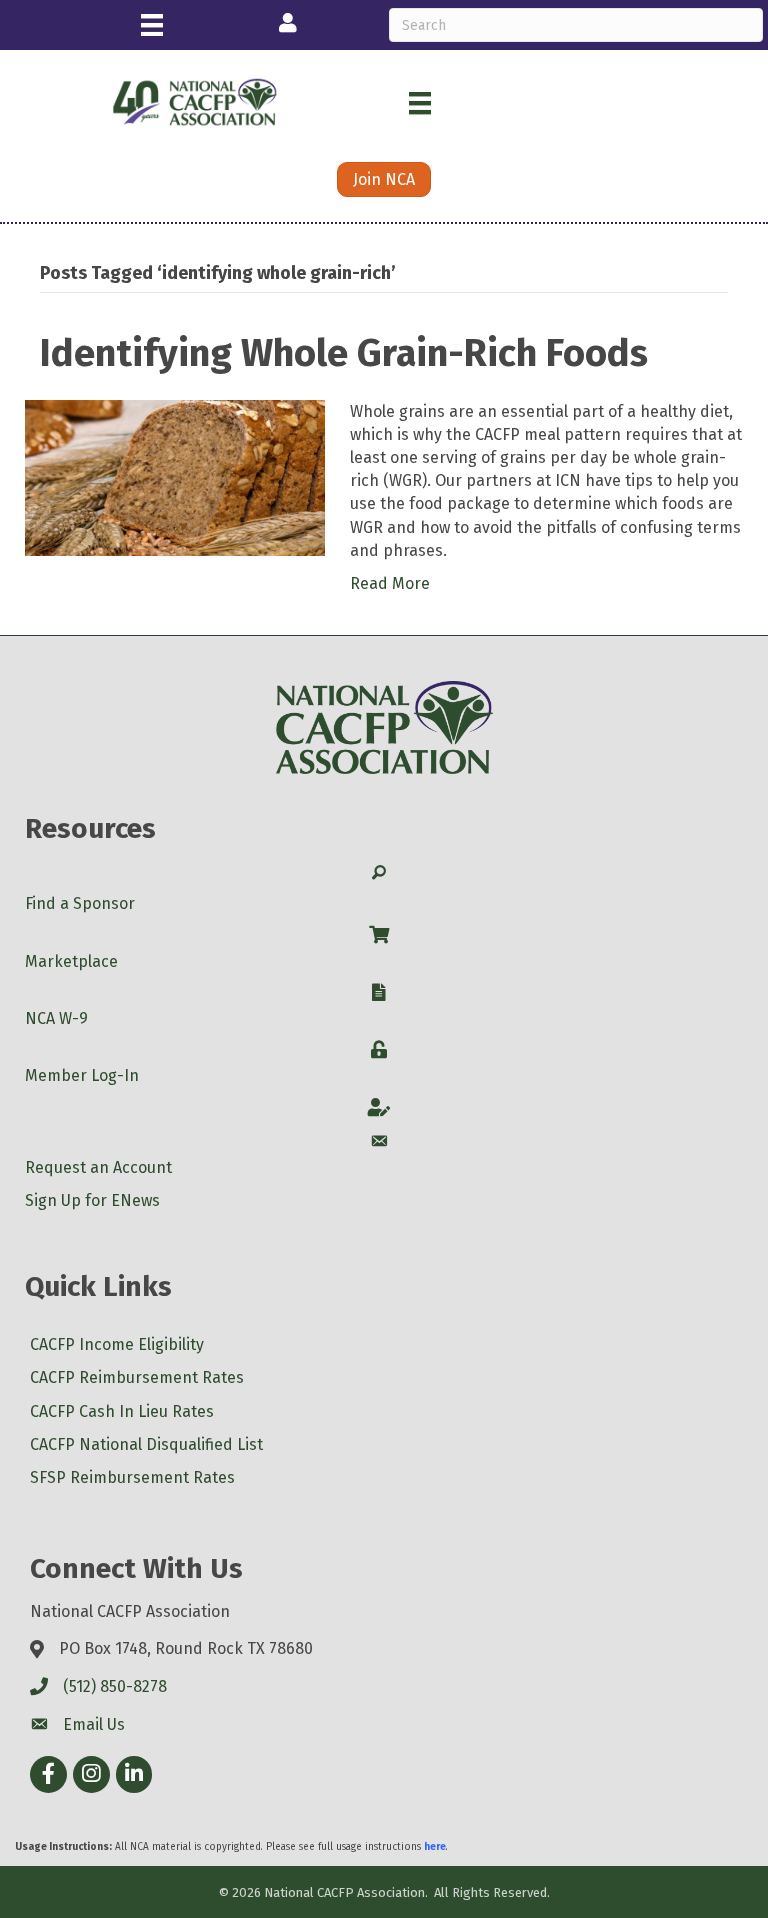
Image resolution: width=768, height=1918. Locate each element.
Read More (390, 583)
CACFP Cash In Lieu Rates (122, 1411)
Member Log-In (82, 1075)
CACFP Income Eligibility (117, 1344)
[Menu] (152, 25)
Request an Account (98, 1167)
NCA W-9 (56, 1018)
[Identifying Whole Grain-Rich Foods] (175, 476)
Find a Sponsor (80, 903)
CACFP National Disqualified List (146, 1444)
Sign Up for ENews (92, 1200)
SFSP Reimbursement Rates (132, 1477)
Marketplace (71, 961)
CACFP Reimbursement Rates (137, 1377)
